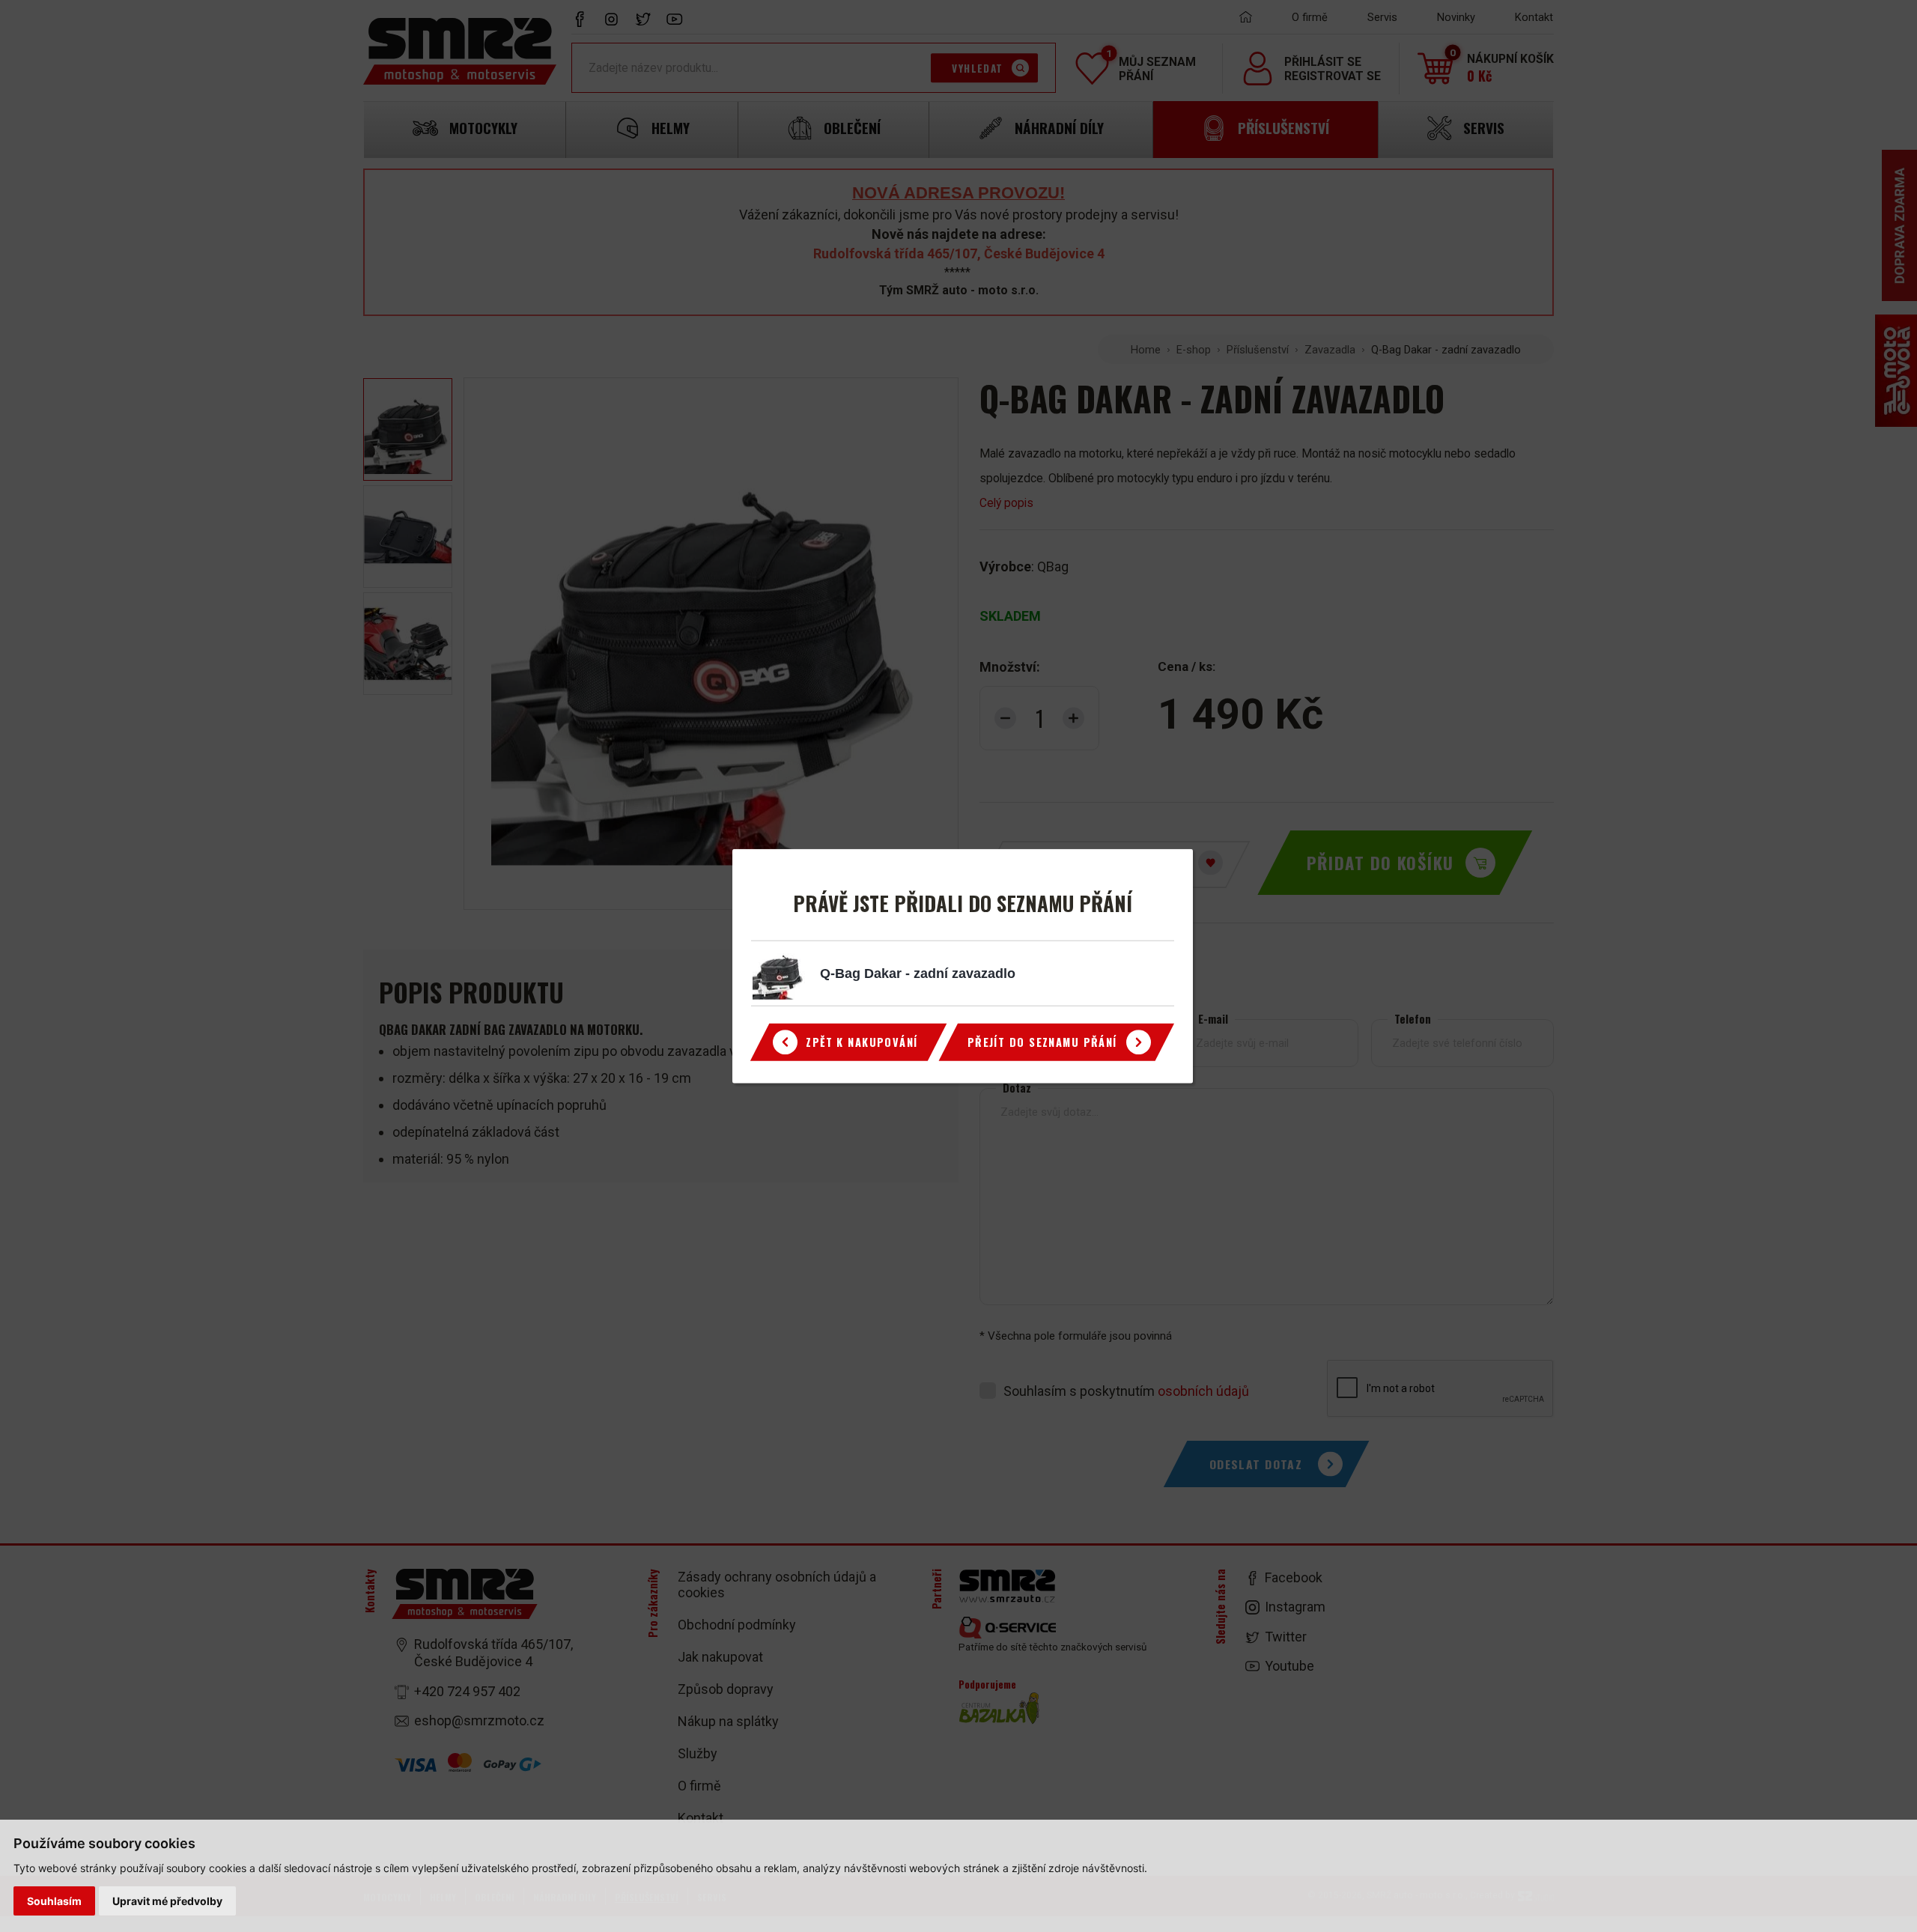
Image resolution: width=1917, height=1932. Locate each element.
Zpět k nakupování (862, 1042)
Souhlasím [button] (54, 1901)
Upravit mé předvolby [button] (167, 1901)
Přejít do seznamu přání (1042, 1042)
